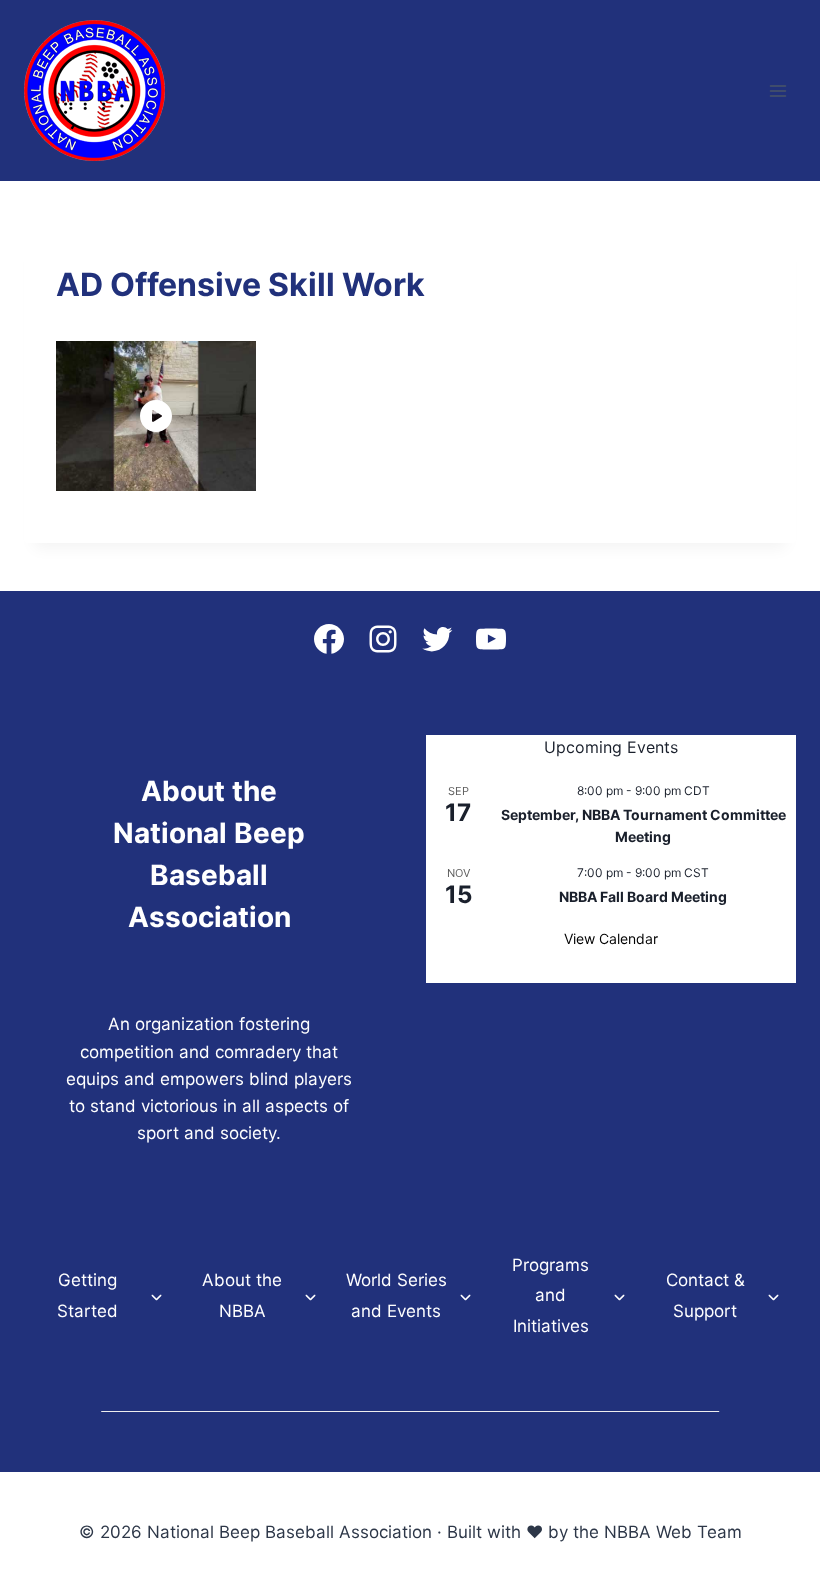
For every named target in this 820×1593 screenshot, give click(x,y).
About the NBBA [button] (242, 1295)
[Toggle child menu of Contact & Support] (773, 1296)
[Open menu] (777, 90)
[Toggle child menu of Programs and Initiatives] (619, 1296)
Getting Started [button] (87, 1295)
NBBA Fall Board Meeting (643, 896)
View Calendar (611, 938)
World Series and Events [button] (396, 1295)
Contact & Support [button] (705, 1295)
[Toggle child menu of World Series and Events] (465, 1296)
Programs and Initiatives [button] (550, 1295)
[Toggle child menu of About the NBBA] (310, 1296)
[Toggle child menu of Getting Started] (156, 1296)
